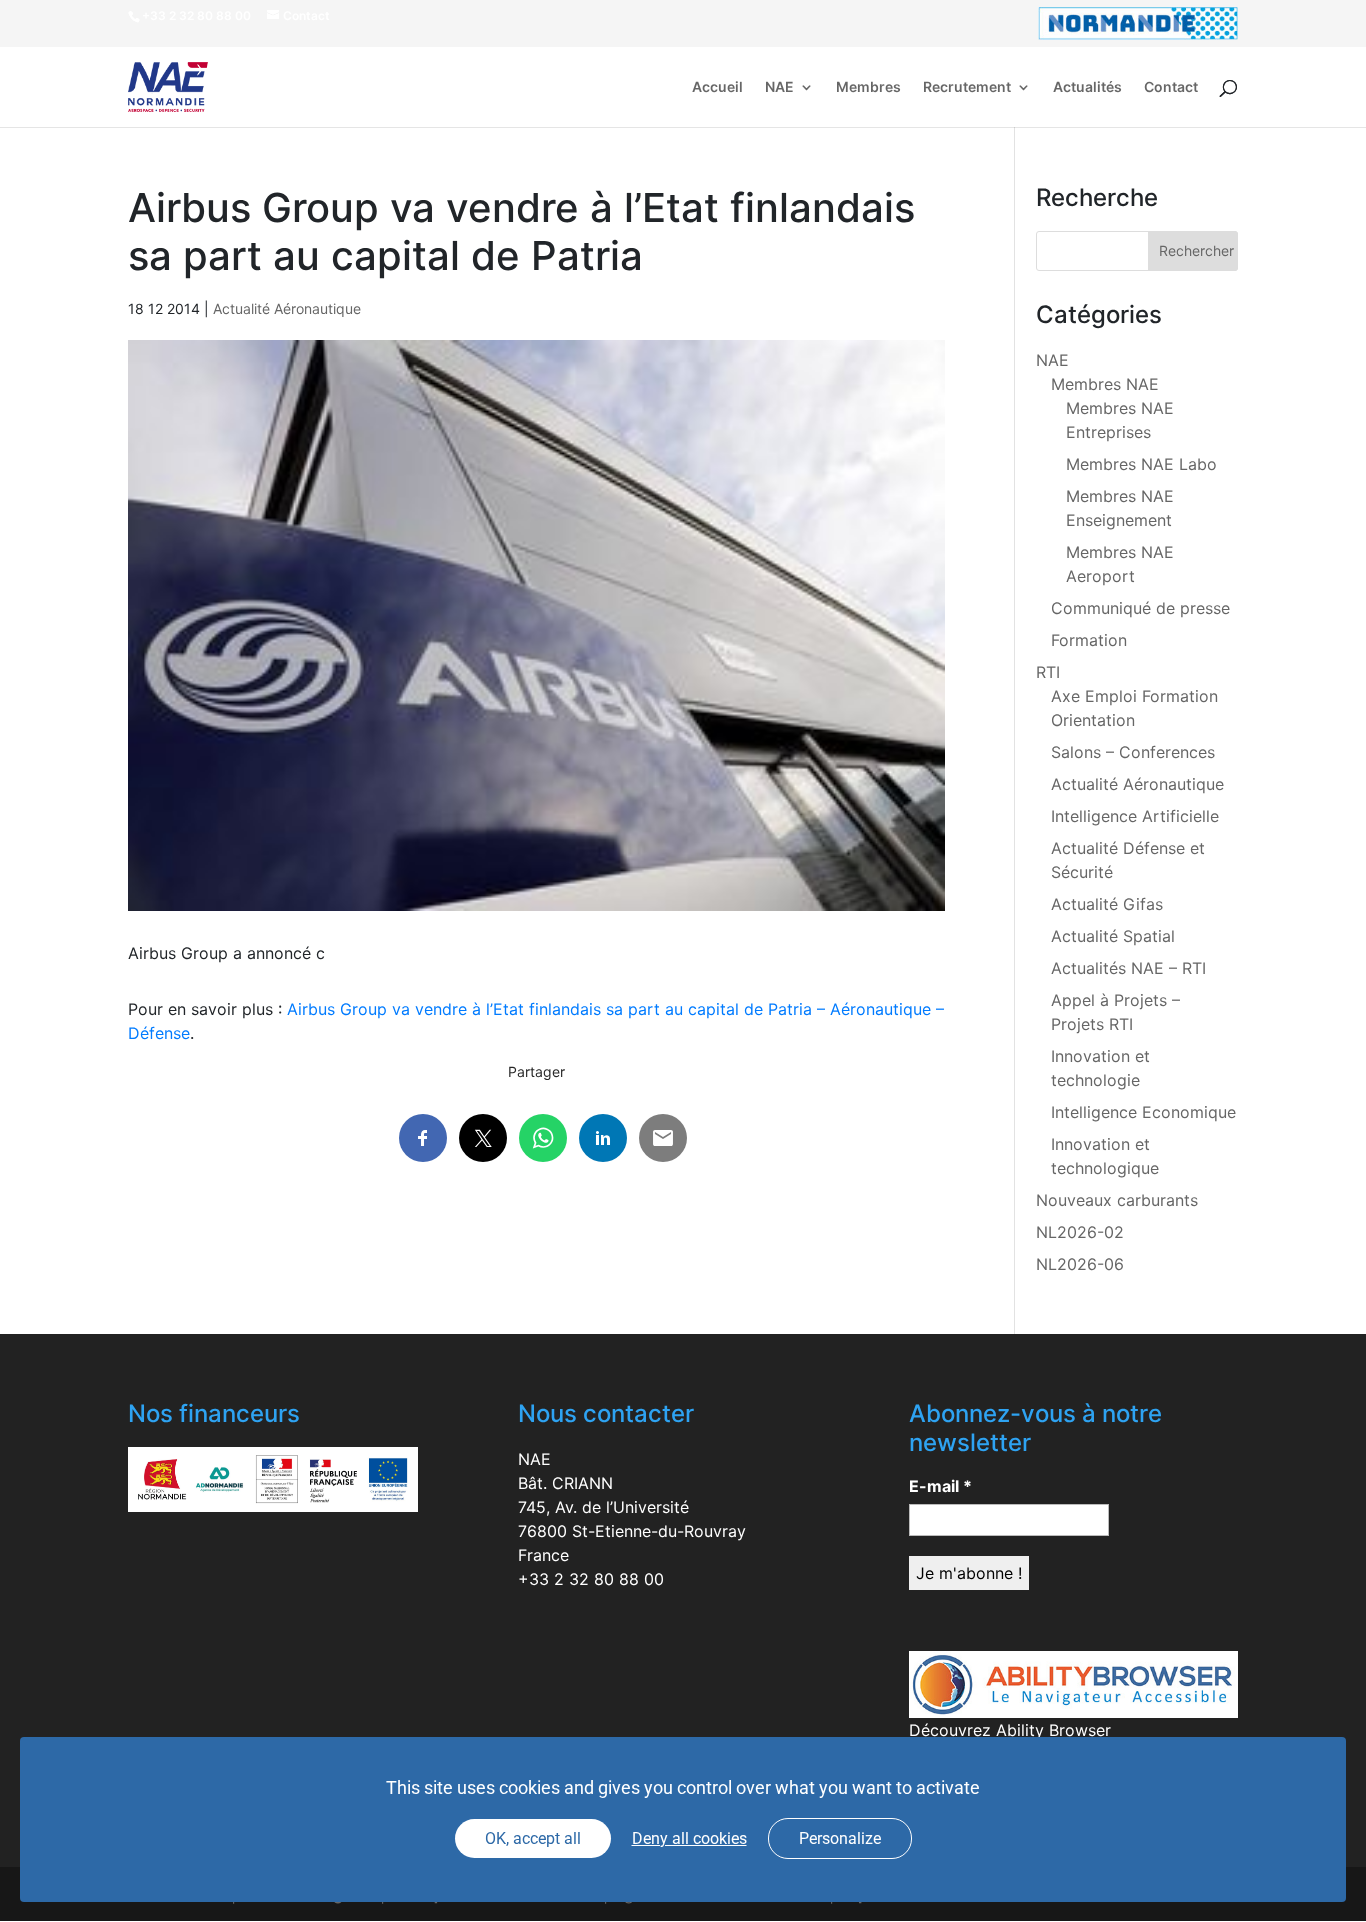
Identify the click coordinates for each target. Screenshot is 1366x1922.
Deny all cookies (689, 1838)
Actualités (1087, 87)
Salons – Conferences (1133, 752)
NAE (779, 87)
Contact (1171, 87)
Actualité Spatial (1113, 936)
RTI (1048, 672)
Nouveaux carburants (1117, 1200)
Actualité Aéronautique (287, 308)
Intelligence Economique (1143, 1112)
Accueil (717, 87)
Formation (1089, 640)
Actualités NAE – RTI (1128, 968)
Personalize (840, 1838)
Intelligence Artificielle (1135, 816)
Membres (868, 87)
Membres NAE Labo (1141, 464)
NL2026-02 (1080, 1232)
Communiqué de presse (1140, 608)
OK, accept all (533, 1838)
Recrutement (967, 87)
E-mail (940, 1486)
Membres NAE (1105, 384)
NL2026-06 (1080, 1264)
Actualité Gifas (1107, 904)
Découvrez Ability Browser (1010, 1730)
